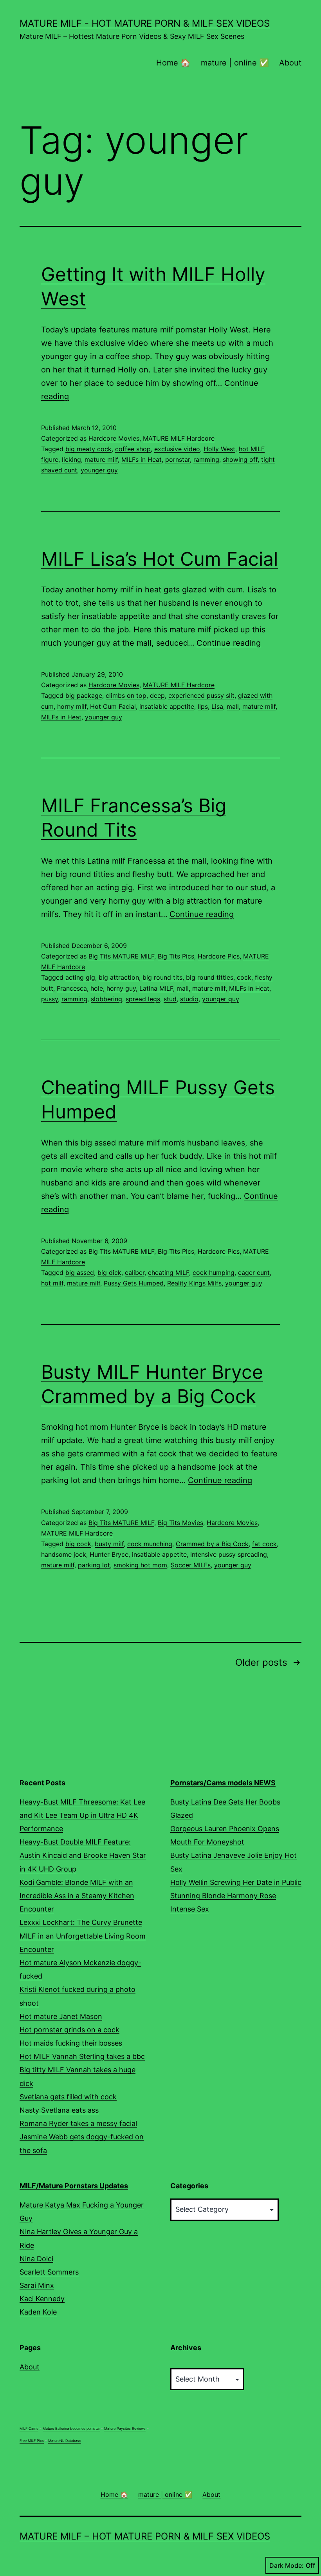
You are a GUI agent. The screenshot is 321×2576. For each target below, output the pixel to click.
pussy (50, 999)
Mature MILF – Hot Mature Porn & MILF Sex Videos (145, 2536)
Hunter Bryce (109, 1554)
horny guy (121, 988)
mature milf (101, 459)
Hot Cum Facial (113, 706)
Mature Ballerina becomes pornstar (71, 2428)
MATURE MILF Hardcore (179, 438)
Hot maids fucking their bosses (71, 2043)
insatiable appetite (167, 706)
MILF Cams (29, 2428)
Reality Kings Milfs (194, 1283)
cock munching (150, 1544)
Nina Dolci (36, 2259)
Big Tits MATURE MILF (121, 956)
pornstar (178, 459)
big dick (109, 1273)
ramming (206, 459)
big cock (78, 1544)
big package (84, 695)
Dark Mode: (287, 2565)
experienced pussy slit (201, 695)
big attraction (119, 977)
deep (157, 695)
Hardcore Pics (219, 956)
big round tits (162, 977)
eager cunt (254, 1273)
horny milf (72, 706)
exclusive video (177, 449)
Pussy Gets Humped (134, 1283)
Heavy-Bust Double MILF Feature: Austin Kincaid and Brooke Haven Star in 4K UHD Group (83, 1855)
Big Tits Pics (176, 956)
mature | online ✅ (235, 63)
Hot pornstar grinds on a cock (69, 2030)
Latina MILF (156, 988)
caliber (135, 1273)
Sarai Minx (37, 2285)
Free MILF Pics (32, 2441)
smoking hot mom (140, 1565)
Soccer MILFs (191, 1565)
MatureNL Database (65, 2441)
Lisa (217, 706)
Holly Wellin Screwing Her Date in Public (236, 1882)
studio (189, 999)
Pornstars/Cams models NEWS (223, 1783)
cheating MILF (169, 1273)
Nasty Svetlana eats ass (59, 2110)
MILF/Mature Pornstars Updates (74, 2186)
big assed (80, 1273)
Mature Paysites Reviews (125, 2428)
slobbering (106, 999)
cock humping (214, 1273)
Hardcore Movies (114, 438)
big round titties (210, 977)
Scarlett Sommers (49, 2272)
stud (170, 999)
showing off (240, 459)
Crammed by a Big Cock (212, 1544)
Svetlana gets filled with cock (68, 2097)
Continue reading (229, 643)
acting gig (80, 977)
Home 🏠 (173, 63)
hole (97, 988)
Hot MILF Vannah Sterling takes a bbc (82, 2056)
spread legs (143, 999)
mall (233, 706)
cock (244, 977)
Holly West (219, 449)
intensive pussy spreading (229, 1554)
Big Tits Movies (180, 1523)
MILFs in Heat (142, 459)
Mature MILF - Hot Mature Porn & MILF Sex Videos (145, 23)
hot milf (52, 1283)
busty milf (109, 1544)
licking (71, 459)
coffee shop (133, 449)
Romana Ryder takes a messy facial (78, 2123)
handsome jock (64, 1554)
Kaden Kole (38, 2312)
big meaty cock (88, 449)
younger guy (99, 470)
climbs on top (126, 695)
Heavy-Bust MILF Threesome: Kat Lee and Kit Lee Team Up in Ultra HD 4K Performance (82, 1815)
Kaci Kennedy (42, 2299)
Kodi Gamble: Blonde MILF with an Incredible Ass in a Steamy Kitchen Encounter (77, 1896)
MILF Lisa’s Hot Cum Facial (160, 559)
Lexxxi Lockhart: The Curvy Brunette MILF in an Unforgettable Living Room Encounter (83, 1936)
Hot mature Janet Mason (61, 2016)
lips (203, 706)
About (290, 63)
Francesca (72, 988)
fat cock (264, 1544)
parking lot (94, 1565)
